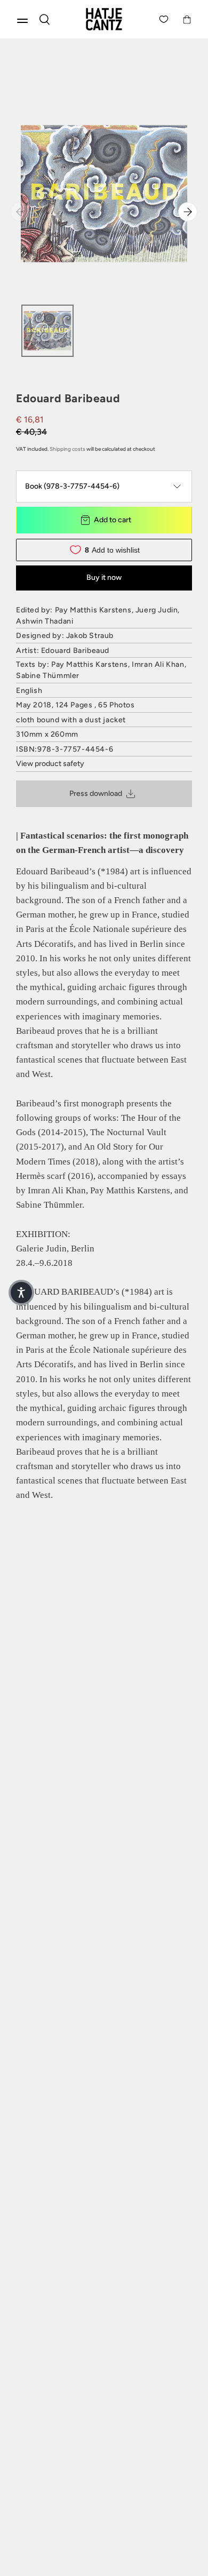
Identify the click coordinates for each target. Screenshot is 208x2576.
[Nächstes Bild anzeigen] (188, 212)
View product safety (50, 764)
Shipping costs (67, 449)
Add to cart (113, 520)
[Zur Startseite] (104, 19)
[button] (21, 1293)
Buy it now (104, 577)
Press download (96, 793)
